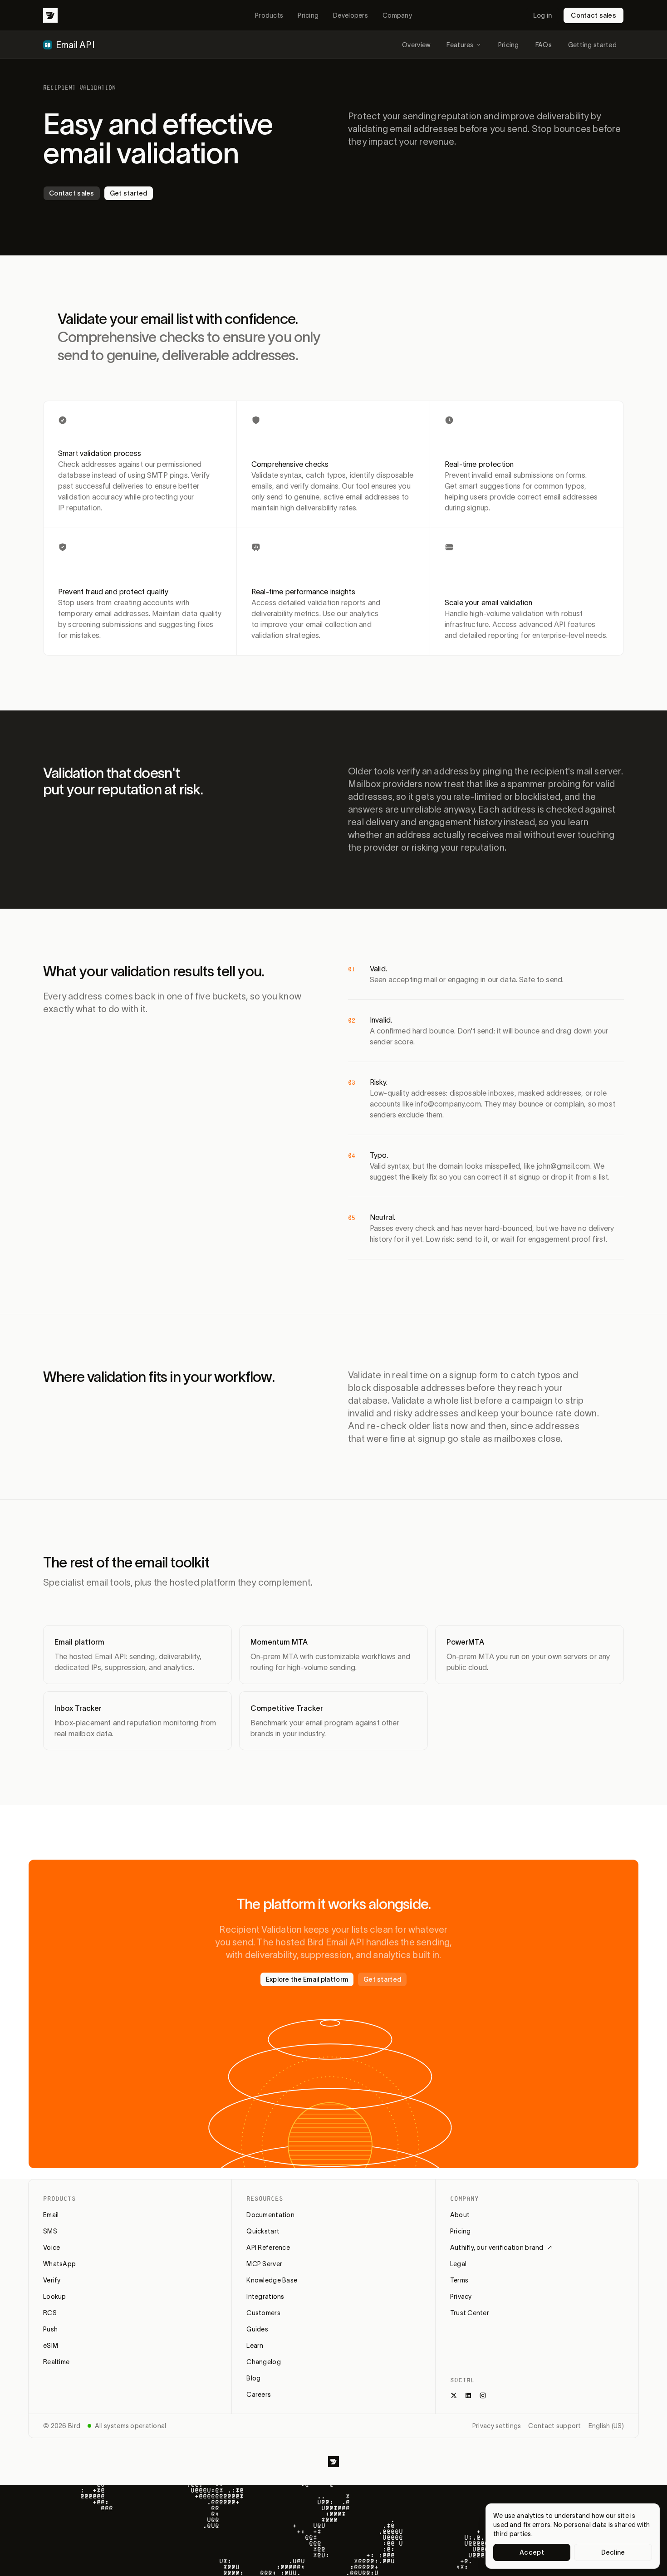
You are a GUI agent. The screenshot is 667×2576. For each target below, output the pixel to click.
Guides (257, 2329)
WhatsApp (59, 2264)
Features (460, 45)
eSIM (51, 2346)
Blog (253, 2378)
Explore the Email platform (307, 1979)
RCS (50, 2313)
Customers (263, 2313)
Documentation (270, 2215)
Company (397, 15)
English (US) (606, 2426)
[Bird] (50, 15)
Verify (52, 2280)
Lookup (55, 2297)
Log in (543, 15)
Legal (458, 2264)
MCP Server (264, 2264)
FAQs (544, 45)
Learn (255, 2346)
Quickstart (263, 2231)
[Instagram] (483, 2395)
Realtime (56, 2362)
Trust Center (470, 2313)
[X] (454, 2395)
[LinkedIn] (468, 2395)
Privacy (461, 2297)
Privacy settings (497, 2426)
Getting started (592, 45)
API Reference (268, 2248)
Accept (532, 2552)
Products (269, 15)
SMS (50, 2231)
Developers (351, 15)
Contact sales (593, 15)
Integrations (265, 2297)
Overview (416, 45)
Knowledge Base (272, 2280)
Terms (459, 2280)
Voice (51, 2248)
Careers (259, 2395)
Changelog (264, 2362)
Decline (613, 2552)
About (460, 2215)
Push (50, 2329)
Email (51, 2215)
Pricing (308, 15)
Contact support (554, 2426)
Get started (129, 193)
